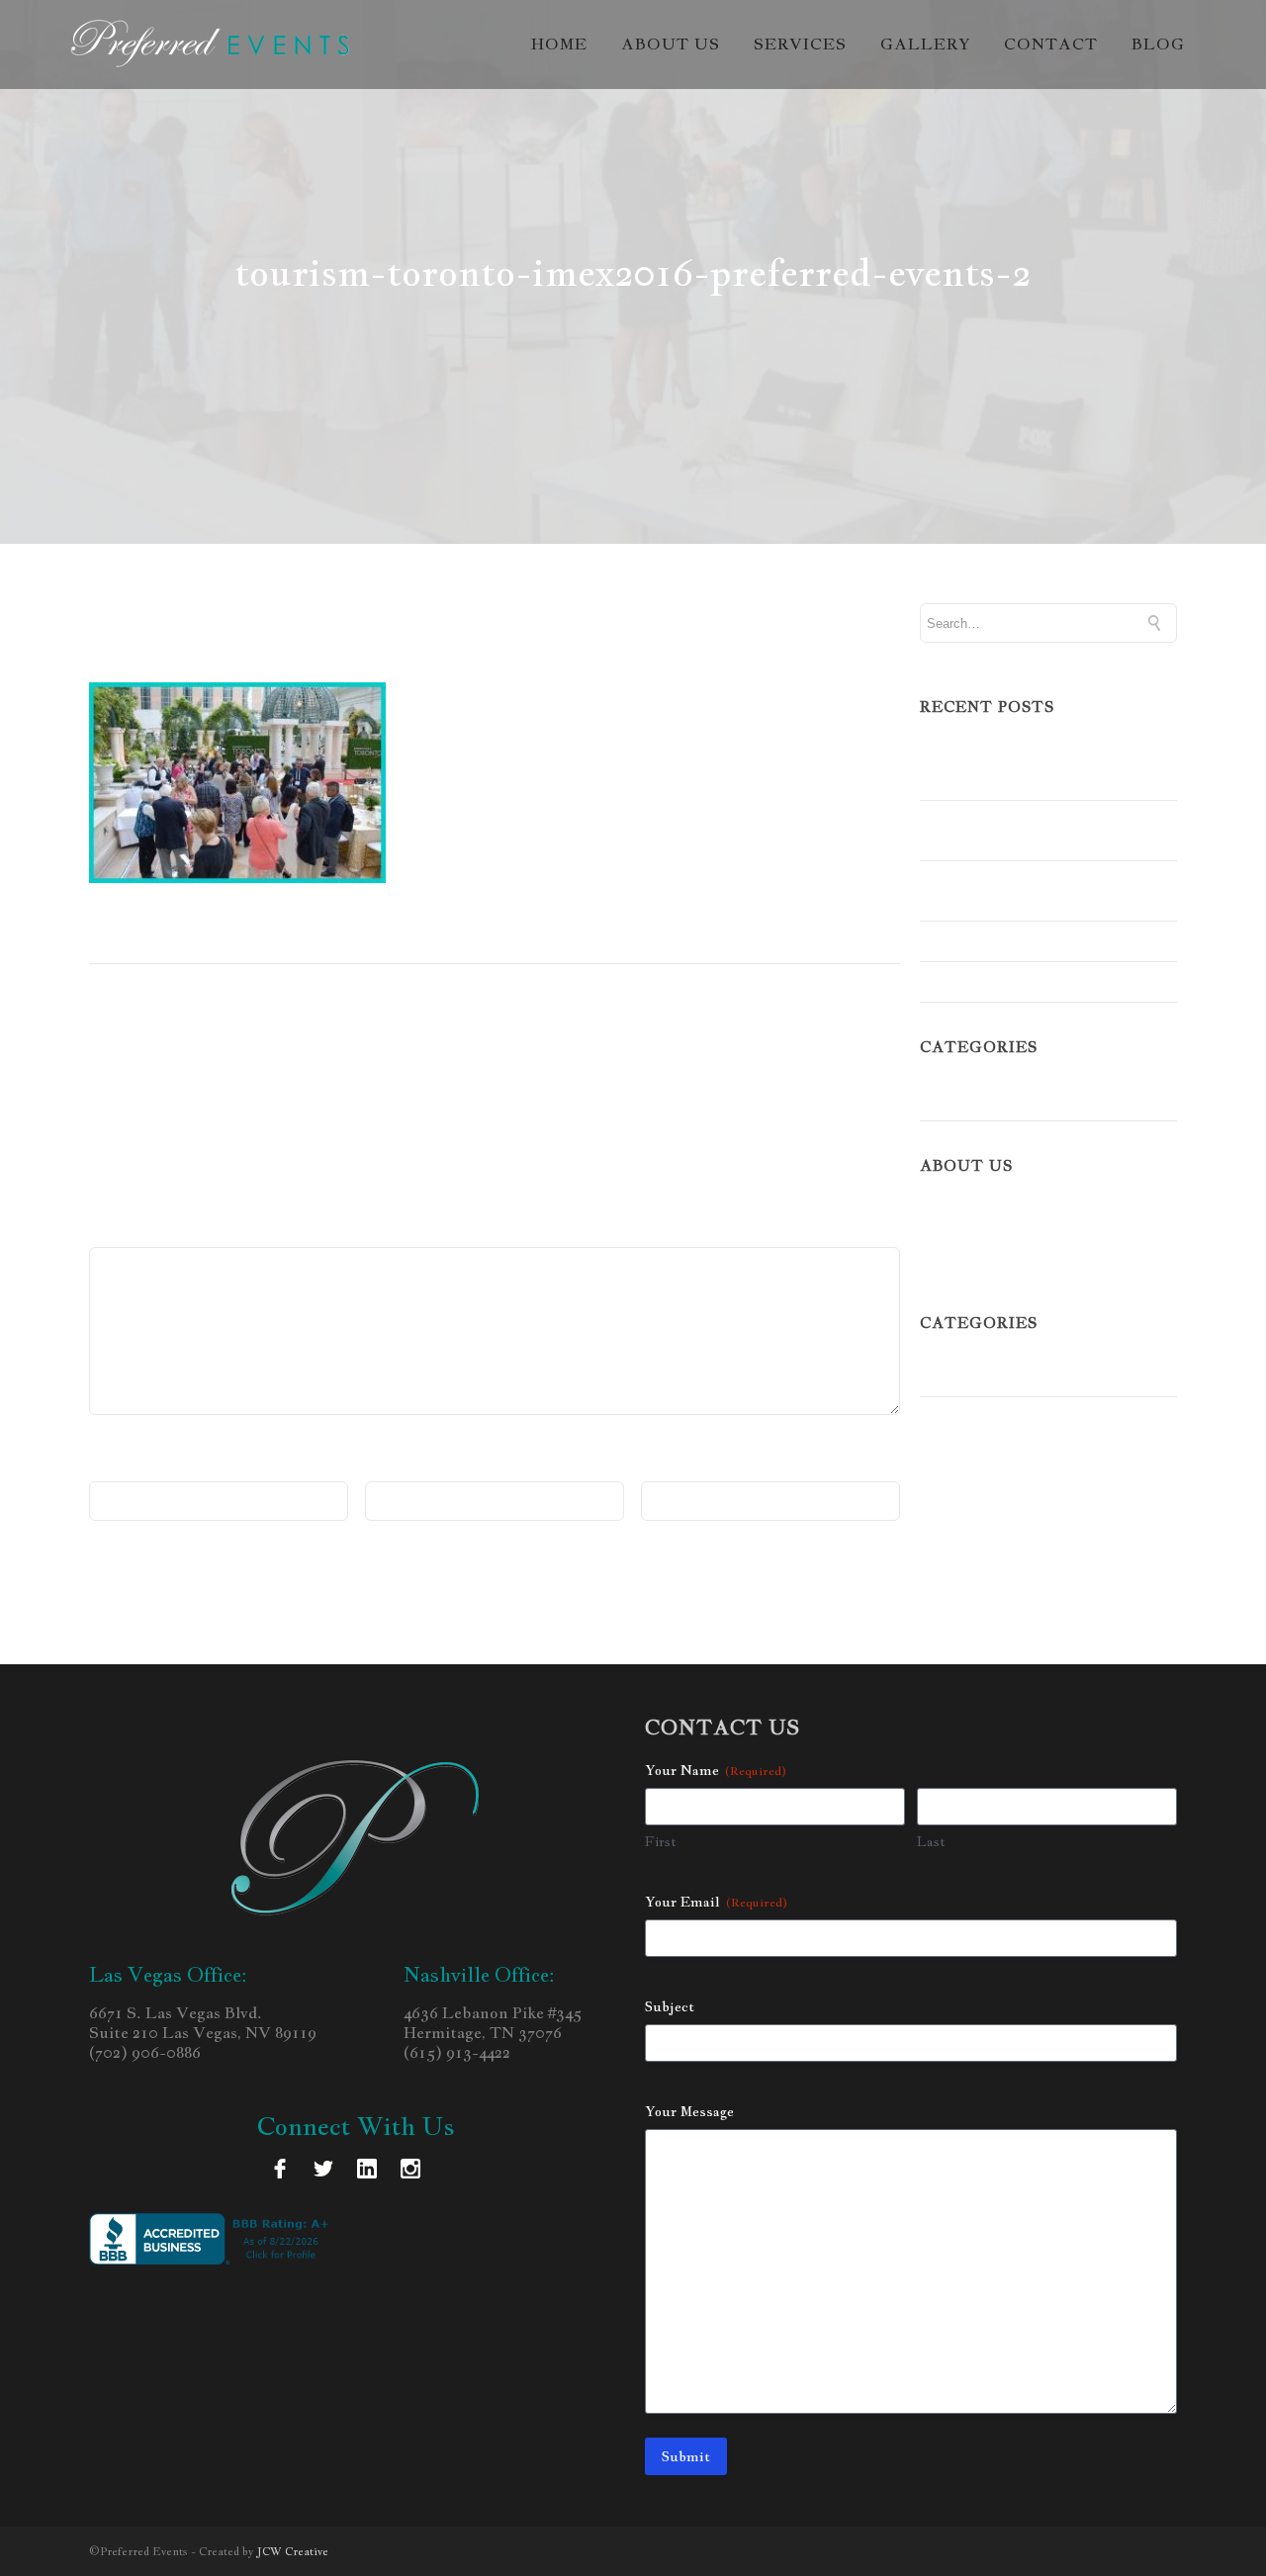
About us (671, 44)
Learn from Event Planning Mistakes (1021, 830)
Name (116, 1466)
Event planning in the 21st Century (1018, 890)
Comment (132, 1232)
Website (672, 1466)
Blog (1158, 44)
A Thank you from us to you (1022, 981)
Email (393, 1466)
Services (800, 44)
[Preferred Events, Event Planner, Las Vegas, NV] (213, 2239)
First (661, 1842)
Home (559, 44)
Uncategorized (974, 1101)
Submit (686, 2456)
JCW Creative (292, 2551)
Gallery (925, 44)
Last (931, 1842)
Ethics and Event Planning (1019, 941)
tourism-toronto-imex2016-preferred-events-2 (392, 633)
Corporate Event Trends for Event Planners (1047, 770)
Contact (1051, 44)
